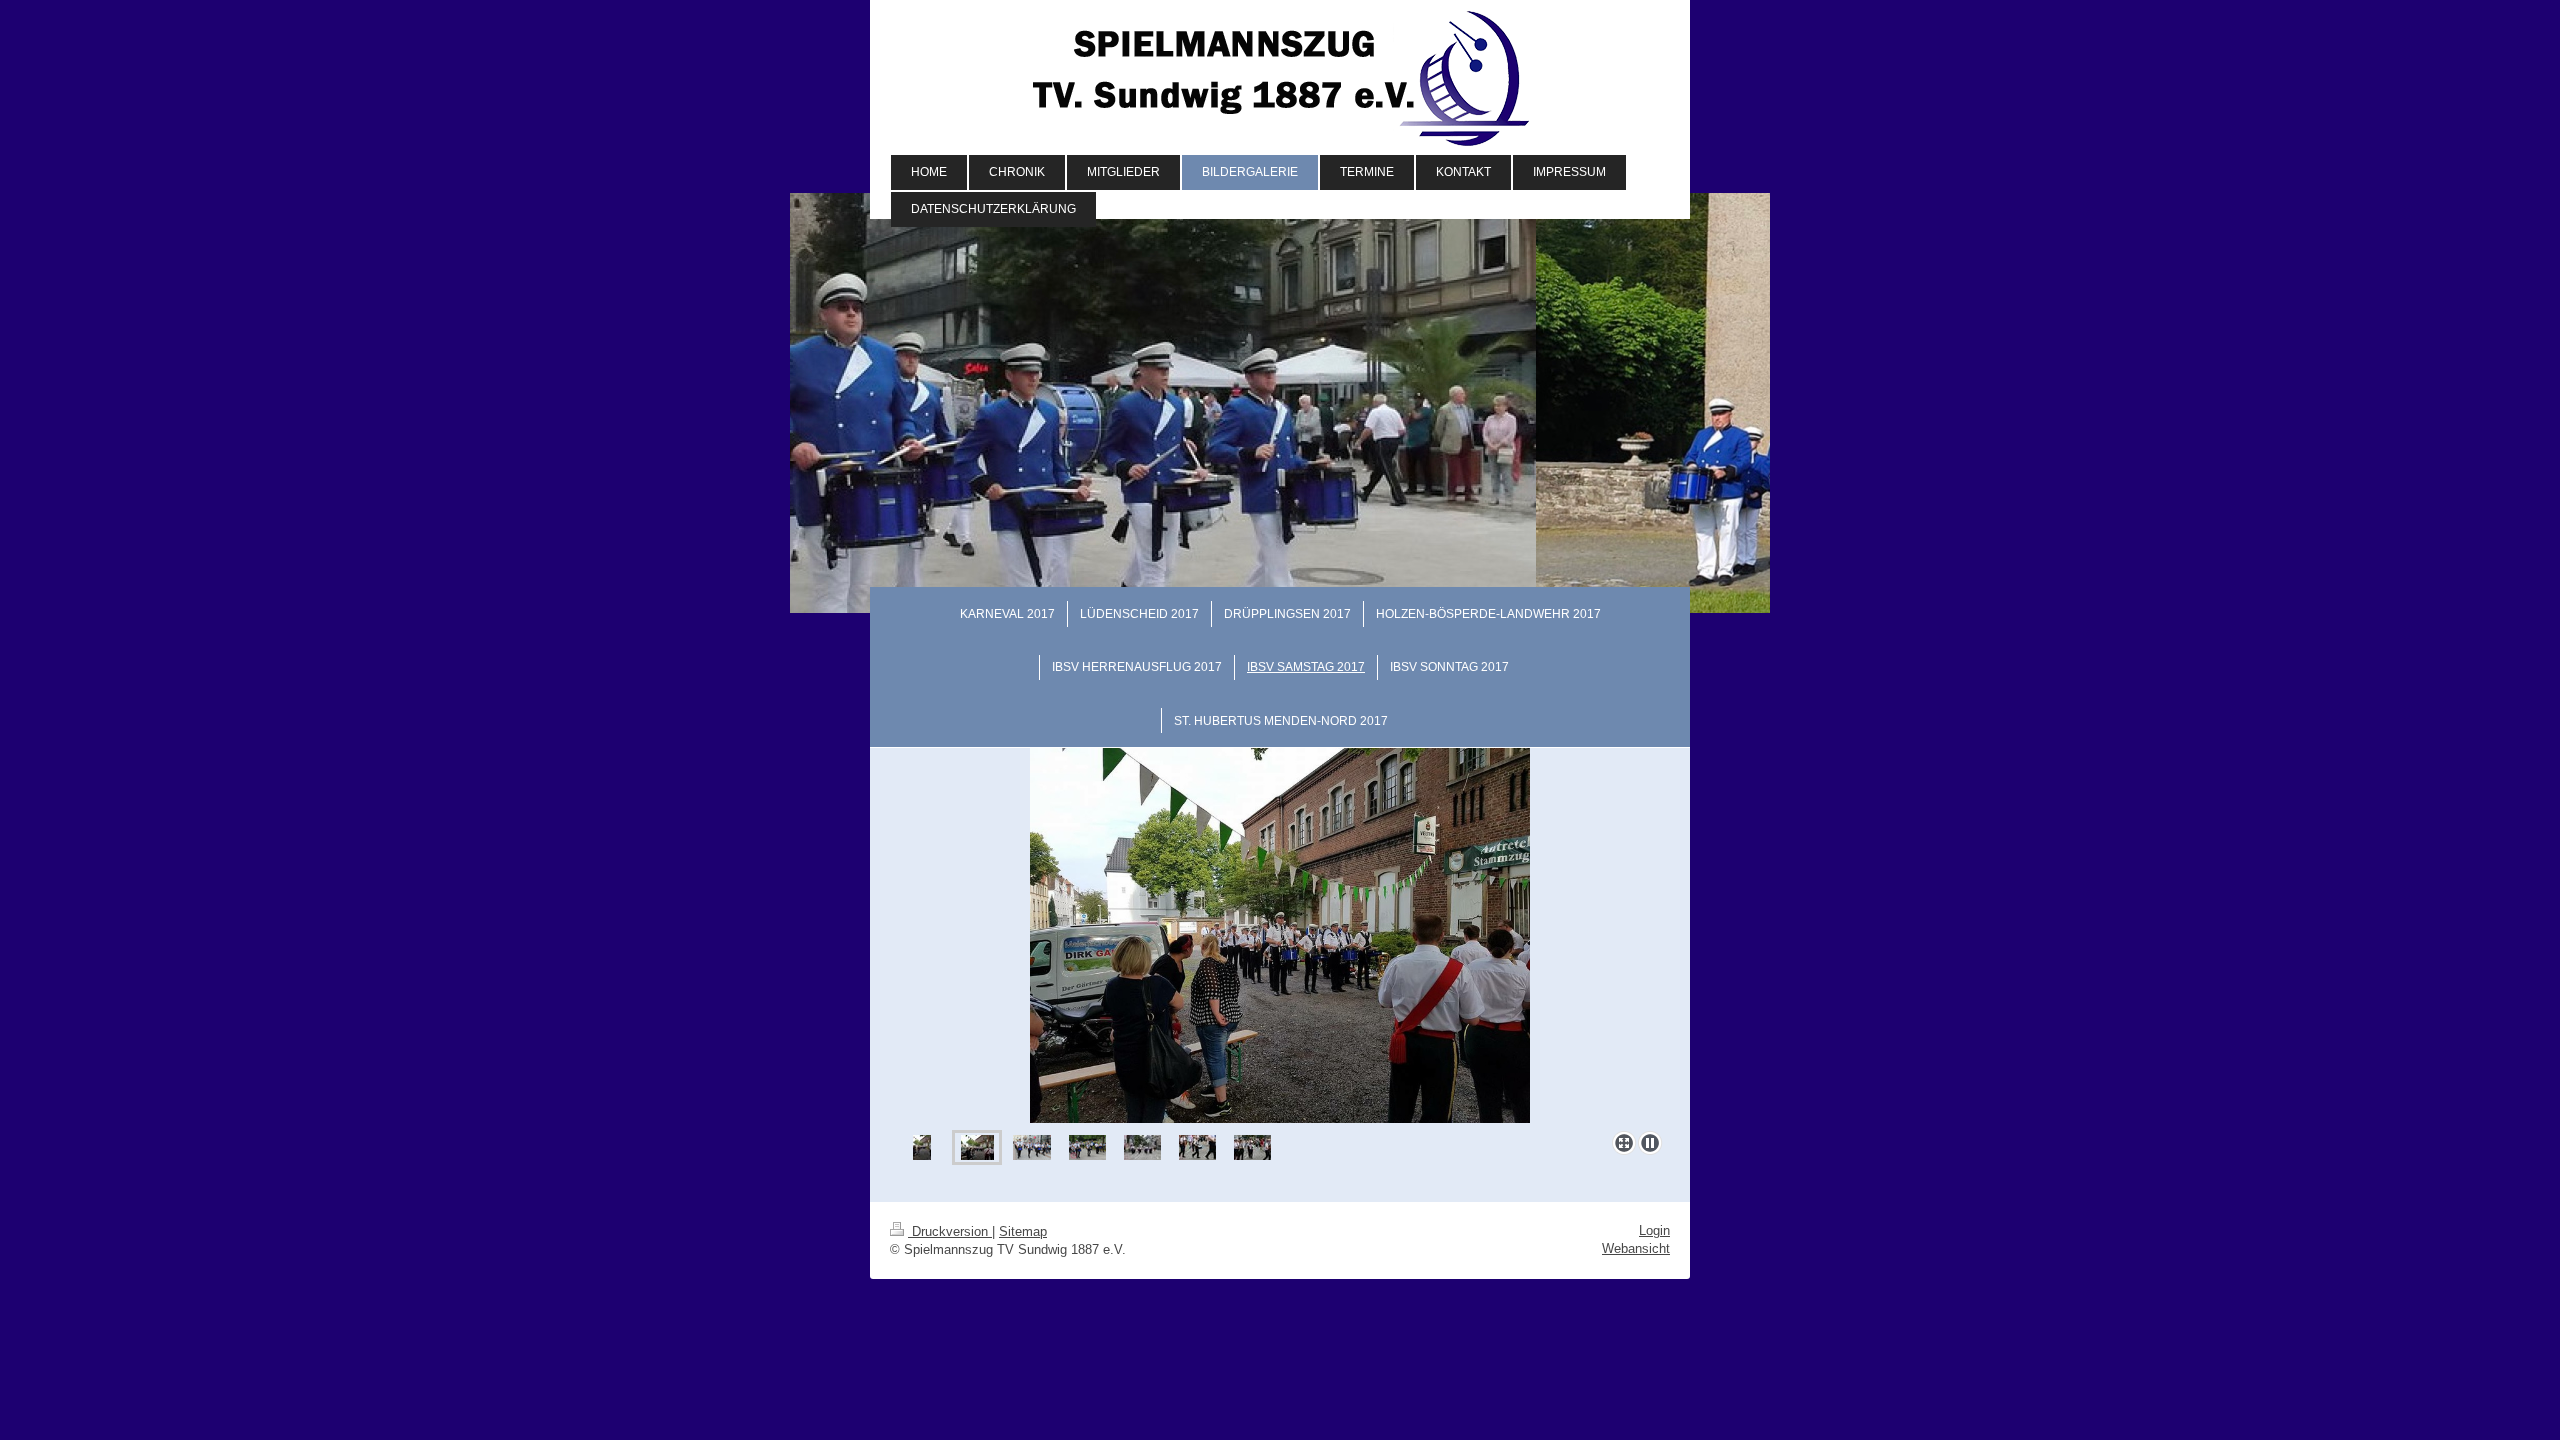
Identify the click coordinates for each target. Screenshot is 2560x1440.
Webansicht (1636, 1248)
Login (1654, 1230)
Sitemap (1023, 1231)
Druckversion (950, 1231)
